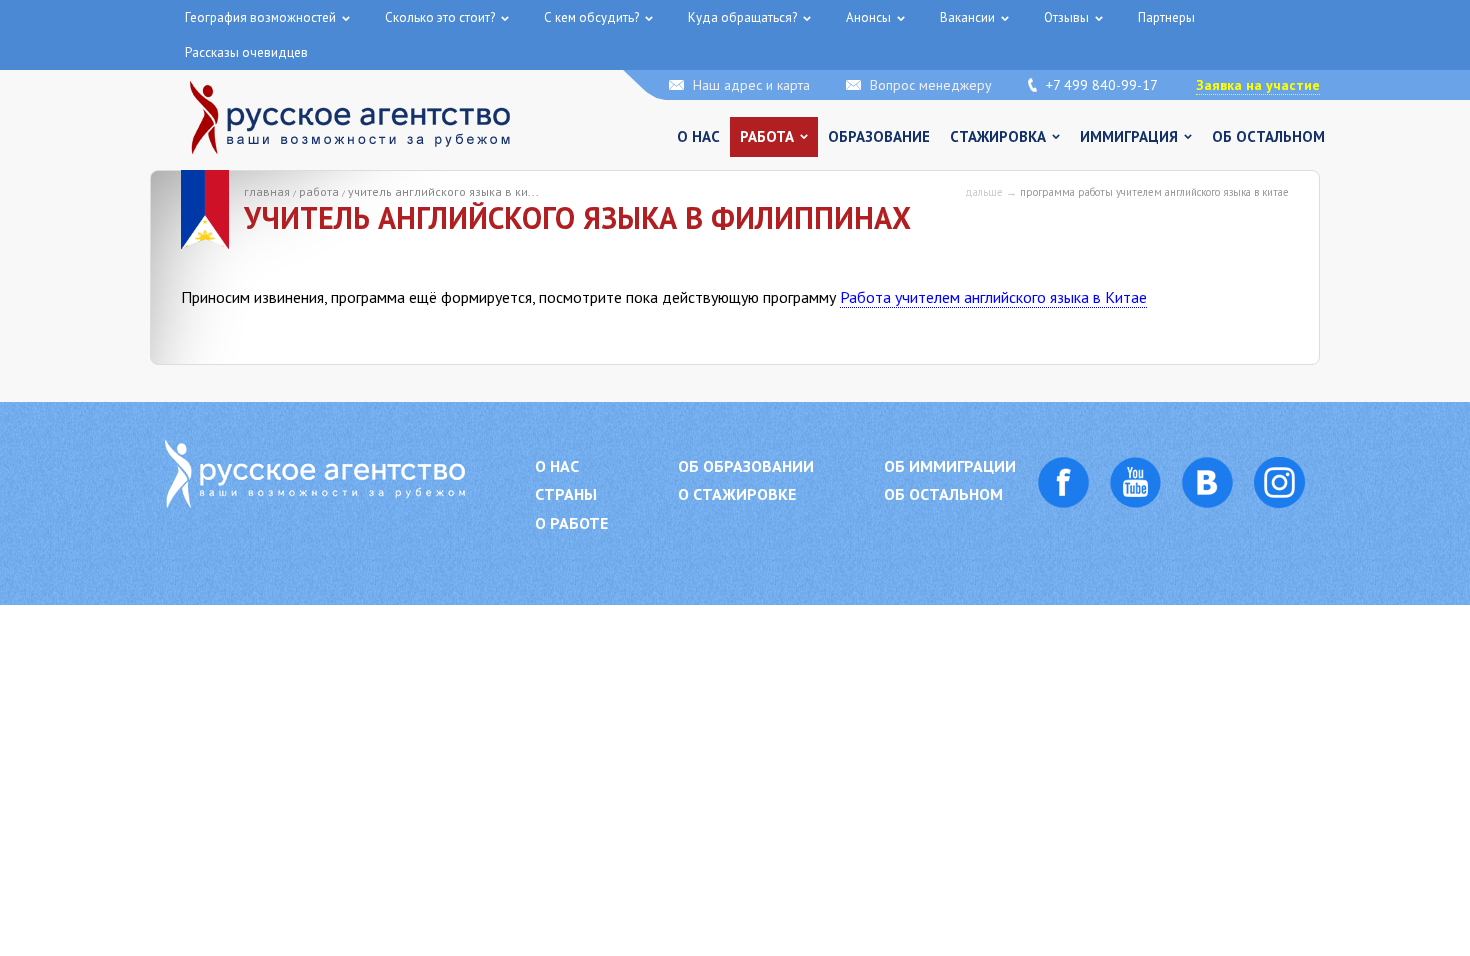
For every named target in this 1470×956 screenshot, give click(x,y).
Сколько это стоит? (440, 17)
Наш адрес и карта (751, 85)
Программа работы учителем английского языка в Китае (1154, 192)
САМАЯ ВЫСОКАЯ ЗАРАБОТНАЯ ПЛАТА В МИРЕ (197, 48)
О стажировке (737, 494)
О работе (571, 523)
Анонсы (868, 17)
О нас (698, 136)
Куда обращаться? (742, 17)
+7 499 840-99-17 (1102, 85)
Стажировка (998, 136)
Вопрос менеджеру (931, 85)
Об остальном (1268, 136)
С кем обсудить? (591, 17)
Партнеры (1166, 17)
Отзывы (1066, 17)
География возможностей (260, 17)
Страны (566, 494)
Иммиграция (1129, 136)
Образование (879, 136)
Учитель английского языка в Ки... (443, 191)
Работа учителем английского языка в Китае (993, 297)
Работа (767, 136)
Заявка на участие (1258, 85)
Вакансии (967, 17)
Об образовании (746, 466)
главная (267, 191)
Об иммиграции (950, 466)
